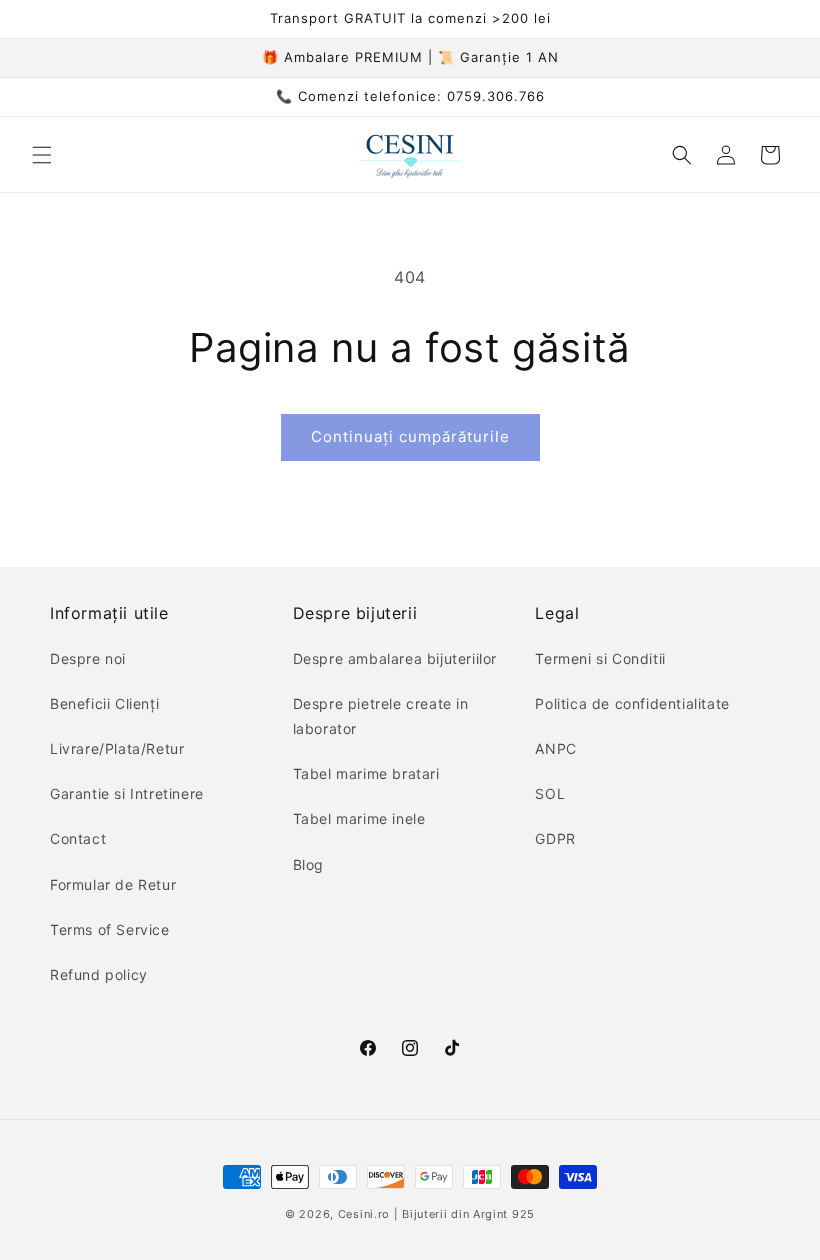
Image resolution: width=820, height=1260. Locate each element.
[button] (42, 155)
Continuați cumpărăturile (410, 436)
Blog (308, 864)
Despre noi (88, 658)
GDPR (555, 838)
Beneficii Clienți (104, 703)
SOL (550, 793)
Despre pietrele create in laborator (381, 716)
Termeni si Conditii (600, 658)
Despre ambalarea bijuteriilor (395, 658)
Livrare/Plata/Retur (117, 748)
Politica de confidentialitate (632, 703)
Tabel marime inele (359, 818)
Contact (78, 838)
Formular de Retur (113, 884)
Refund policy (99, 974)
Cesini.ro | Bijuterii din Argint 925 (436, 1214)
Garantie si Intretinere (127, 793)
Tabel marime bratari (366, 773)
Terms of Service (110, 929)
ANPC (555, 748)
